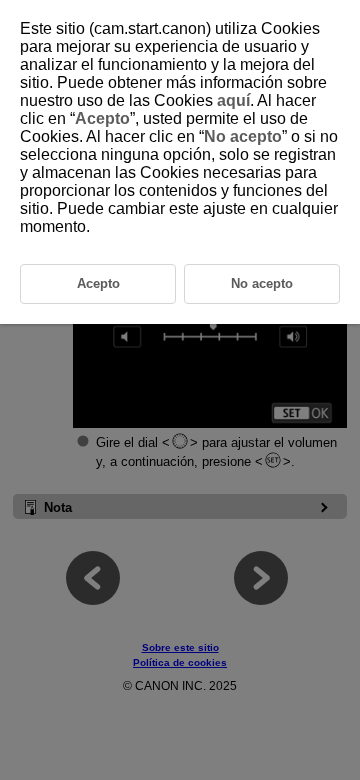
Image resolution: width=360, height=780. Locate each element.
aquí (233, 100)
